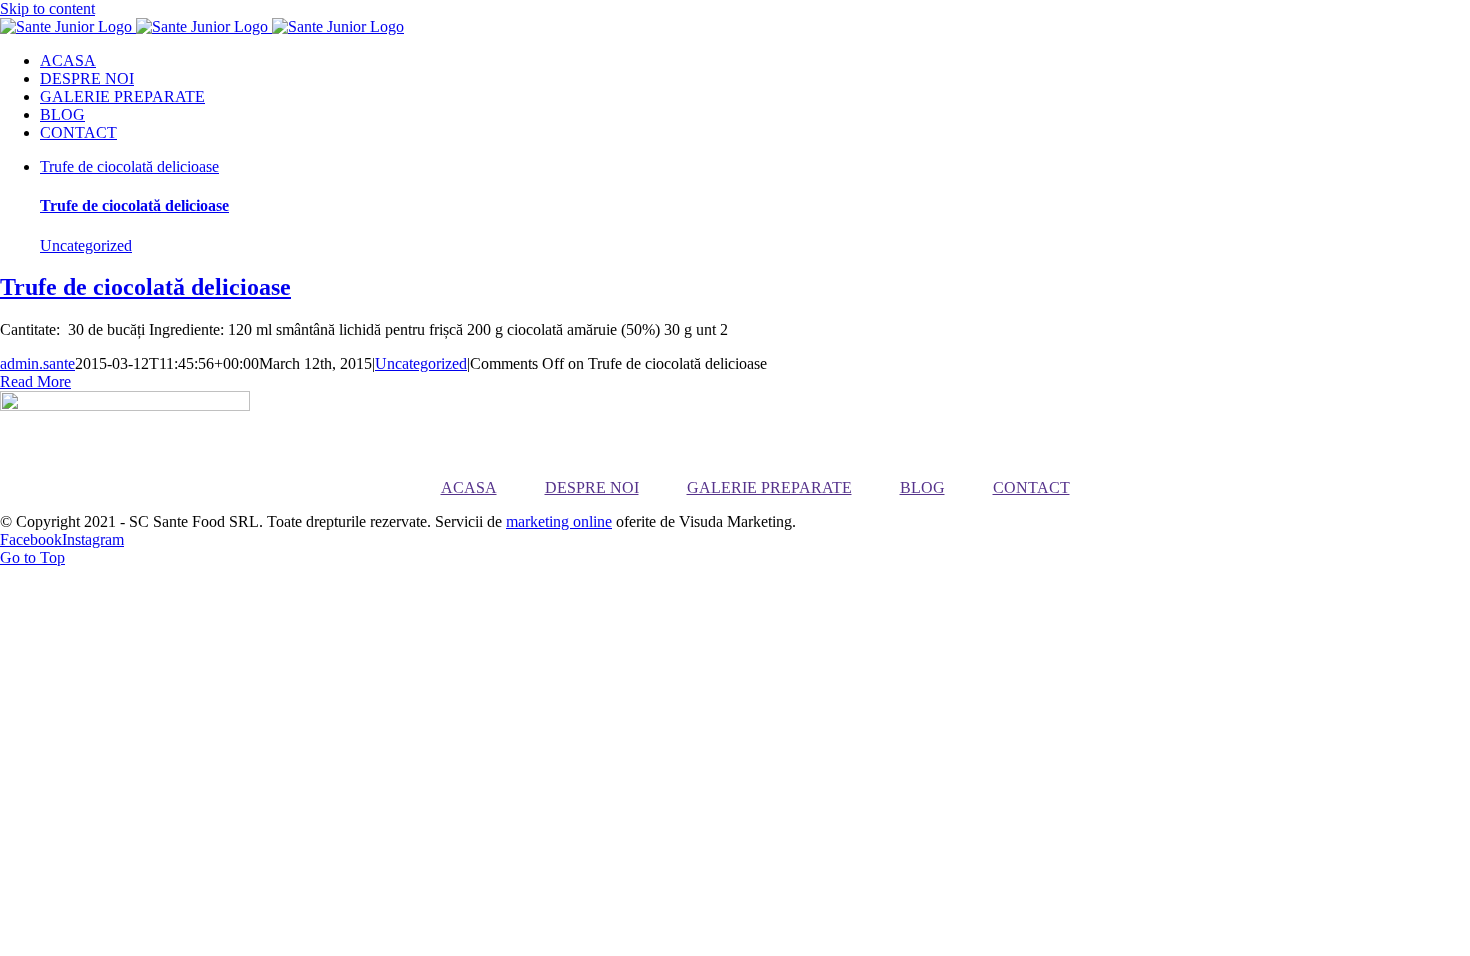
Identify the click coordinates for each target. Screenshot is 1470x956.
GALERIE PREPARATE (769, 487)
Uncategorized (86, 245)
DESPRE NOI (592, 487)
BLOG (922, 487)
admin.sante (37, 363)
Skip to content (47, 8)
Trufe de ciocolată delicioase (129, 166)
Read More (35, 381)
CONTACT (1031, 487)
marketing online (559, 521)
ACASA (469, 487)
